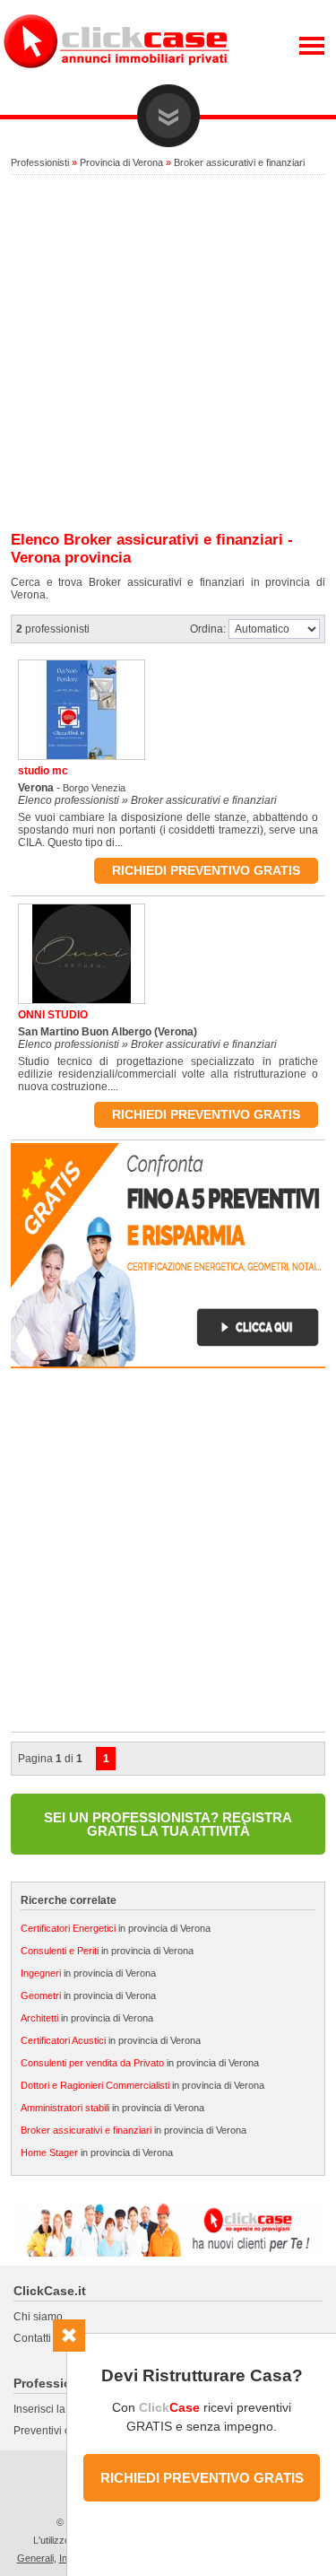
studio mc (43, 771)
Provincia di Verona (121, 162)
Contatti (32, 2338)
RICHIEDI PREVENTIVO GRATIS (202, 2478)
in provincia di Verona (116, 1928)
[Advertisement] (168, 354)
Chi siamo (38, 2317)
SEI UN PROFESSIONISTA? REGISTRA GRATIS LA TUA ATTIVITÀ (168, 1824)
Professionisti (40, 162)
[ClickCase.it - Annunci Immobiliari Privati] (116, 81)
